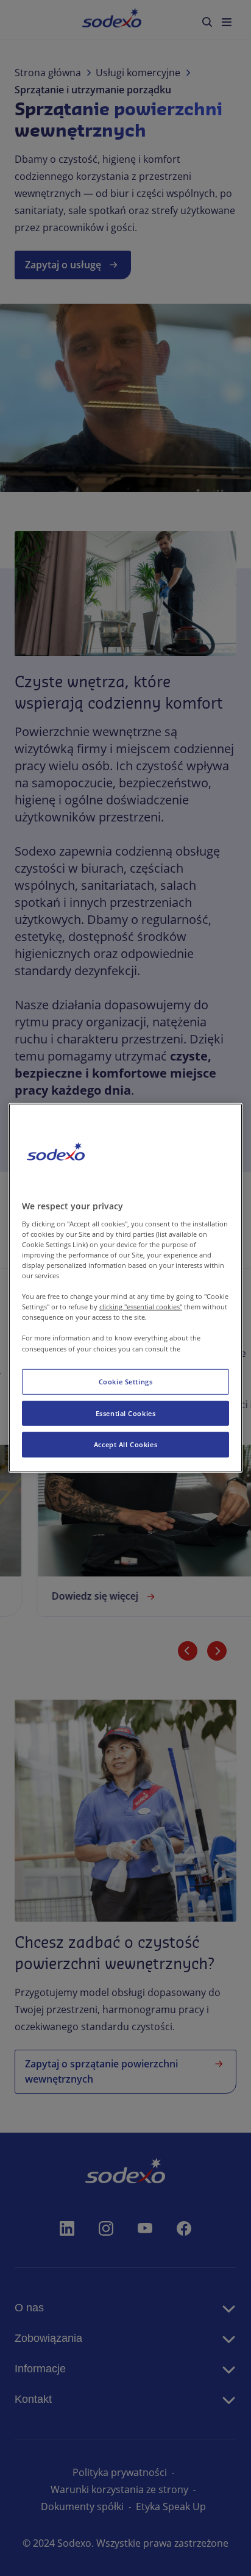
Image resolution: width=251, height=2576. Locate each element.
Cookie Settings (126, 1381)
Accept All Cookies (125, 1444)
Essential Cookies (126, 1413)
